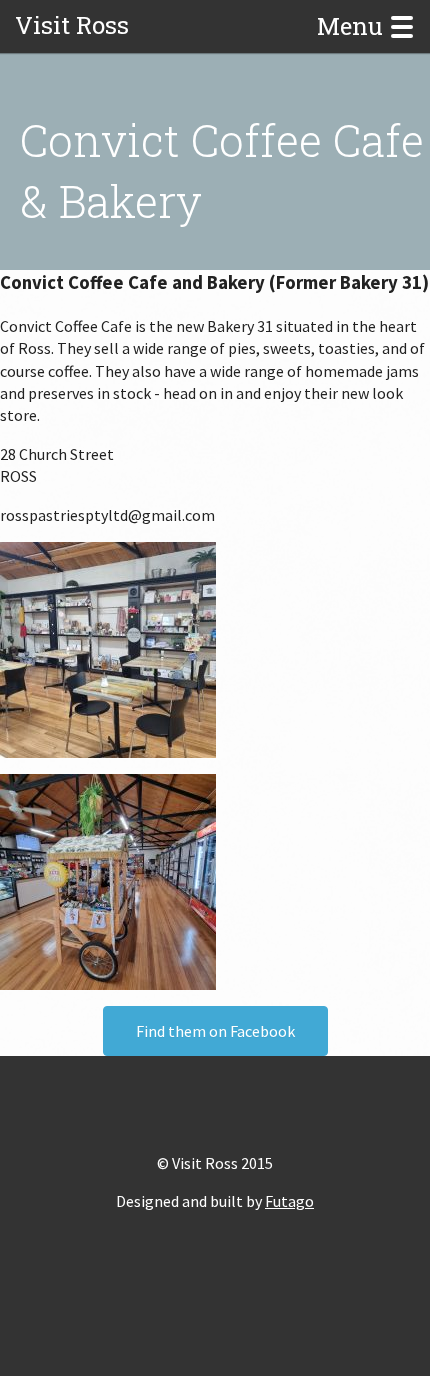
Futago (289, 1201)
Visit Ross (72, 25)
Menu (353, 27)
